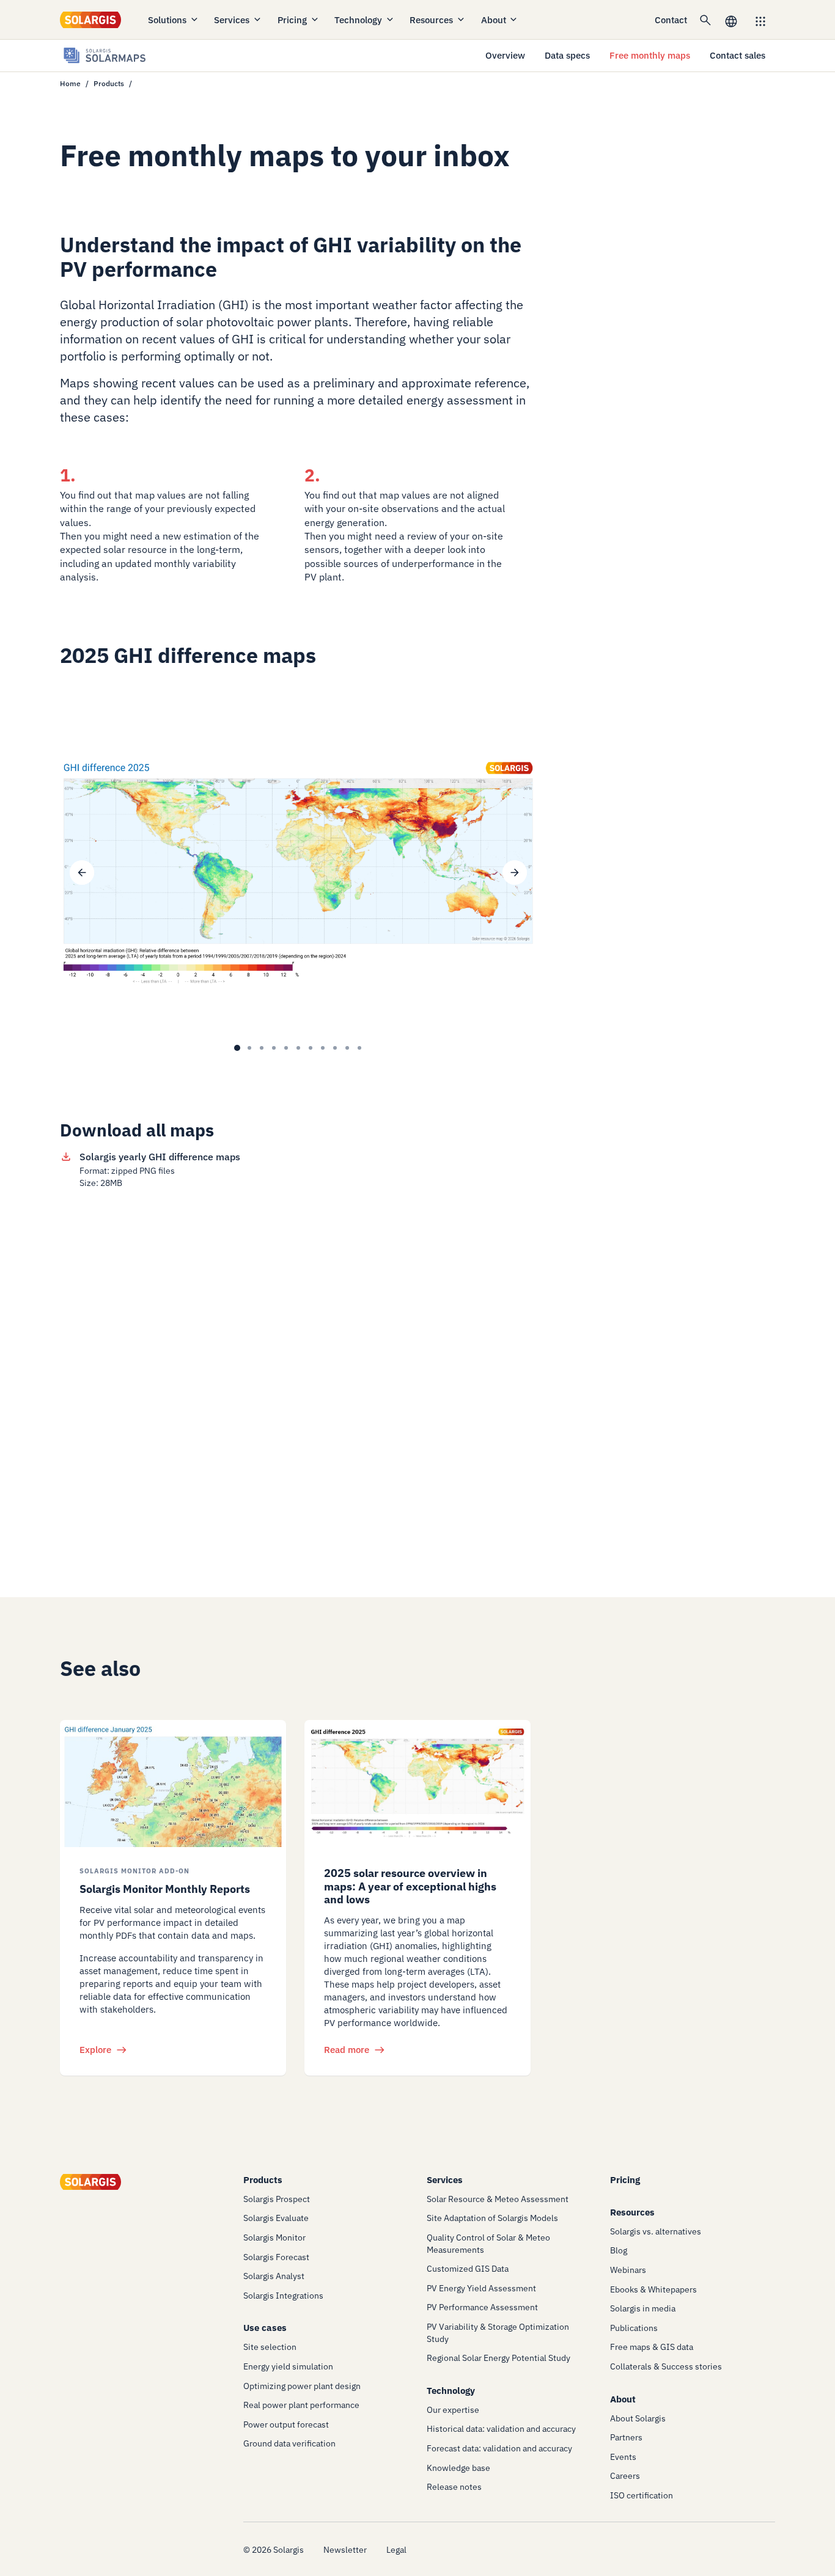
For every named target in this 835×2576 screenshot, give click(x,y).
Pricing (292, 20)
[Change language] (731, 20)
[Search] (705, 20)
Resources (431, 20)
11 (359, 1048)
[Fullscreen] (515, 728)
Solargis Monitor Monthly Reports (165, 1889)
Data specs (567, 55)
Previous (82, 873)
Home (70, 83)
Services (232, 20)
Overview (505, 55)
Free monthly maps (650, 55)
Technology (358, 20)
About (494, 20)
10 (347, 1048)
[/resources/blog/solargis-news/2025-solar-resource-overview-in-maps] (417, 1784)
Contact (671, 20)
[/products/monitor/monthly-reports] (173, 1784)
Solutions (167, 20)
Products (109, 83)
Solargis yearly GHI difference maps (160, 1157)
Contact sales (738, 55)
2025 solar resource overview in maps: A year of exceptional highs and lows (410, 1886)
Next (515, 873)
